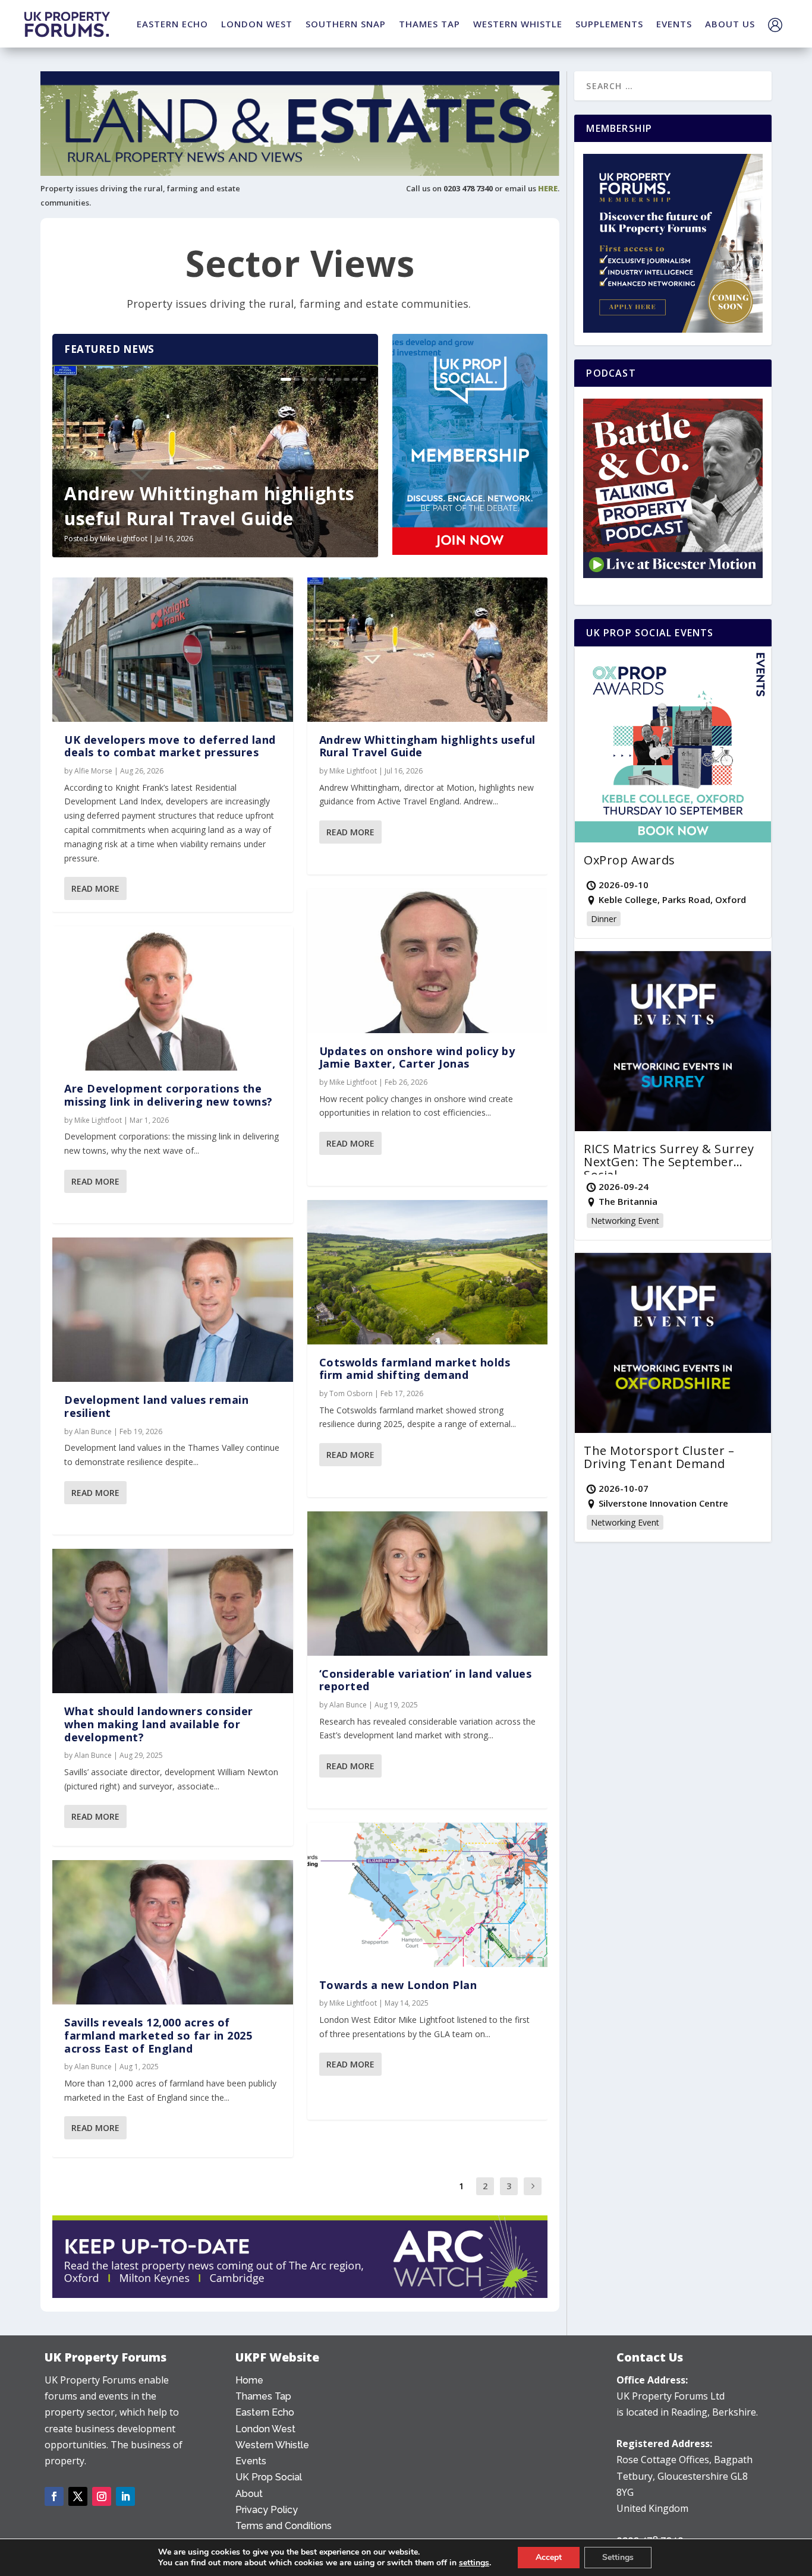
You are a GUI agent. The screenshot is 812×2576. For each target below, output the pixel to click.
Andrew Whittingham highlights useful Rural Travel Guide (210, 506)
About (249, 2494)
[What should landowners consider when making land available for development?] (173, 1621)
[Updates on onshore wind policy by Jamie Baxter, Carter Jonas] (428, 961)
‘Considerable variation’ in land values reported (426, 1680)
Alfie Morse (93, 771)
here (548, 188)
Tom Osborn (351, 1393)
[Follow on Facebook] (54, 2496)
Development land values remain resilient (156, 1406)
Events (251, 2461)
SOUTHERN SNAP (346, 24)
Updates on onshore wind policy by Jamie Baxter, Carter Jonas (417, 1057)
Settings (618, 2557)
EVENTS (674, 24)
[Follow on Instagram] (102, 2496)
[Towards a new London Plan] (428, 1895)
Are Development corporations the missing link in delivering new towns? (169, 1095)
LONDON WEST (257, 24)
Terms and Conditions (284, 2526)
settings (474, 2563)
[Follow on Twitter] (78, 2496)
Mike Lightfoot (124, 539)
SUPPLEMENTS (609, 24)
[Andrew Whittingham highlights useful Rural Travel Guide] (428, 650)
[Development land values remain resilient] (173, 1310)
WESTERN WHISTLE (518, 24)
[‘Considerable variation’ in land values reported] (428, 1584)
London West (265, 2429)
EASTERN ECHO (172, 24)
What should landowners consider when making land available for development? (159, 1724)
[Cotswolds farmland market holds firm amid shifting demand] (428, 1272)
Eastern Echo (265, 2412)
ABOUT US (730, 24)
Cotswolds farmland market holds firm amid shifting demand (415, 1369)
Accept (549, 2557)
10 (363, 379)
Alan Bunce (93, 1431)
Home (249, 2380)
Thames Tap (263, 2396)
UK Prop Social (269, 2477)
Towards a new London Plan (398, 1985)
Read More (95, 888)
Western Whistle (272, 2445)
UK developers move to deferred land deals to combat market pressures (170, 746)
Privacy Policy (267, 2510)
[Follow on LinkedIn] (125, 2496)
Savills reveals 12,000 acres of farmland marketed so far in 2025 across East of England (158, 2035)
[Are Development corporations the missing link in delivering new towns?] (173, 998)
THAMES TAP (429, 24)
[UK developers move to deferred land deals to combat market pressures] (173, 650)
